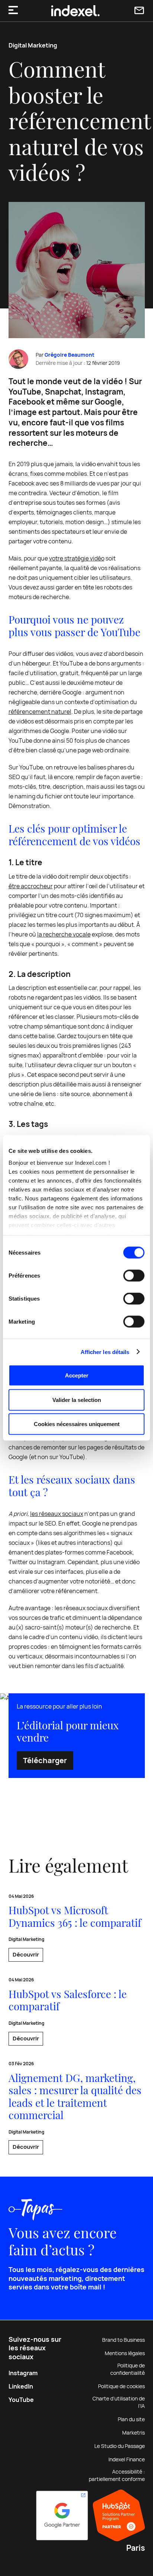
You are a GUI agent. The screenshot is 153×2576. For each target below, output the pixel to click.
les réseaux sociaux (57, 1514)
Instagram (23, 2373)
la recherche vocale (64, 934)
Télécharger (45, 1761)
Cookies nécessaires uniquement (77, 1424)
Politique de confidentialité (128, 2369)
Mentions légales (125, 2353)
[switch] (134, 1276)
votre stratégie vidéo (77, 558)
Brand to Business (123, 2340)
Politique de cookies (121, 2386)
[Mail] (139, 11)
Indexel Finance (127, 2459)
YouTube (21, 2400)
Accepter (77, 1375)
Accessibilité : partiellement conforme (117, 2475)
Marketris (134, 2433)
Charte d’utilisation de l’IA (119, 2402)
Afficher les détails (105, 1352)
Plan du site (131, 2419)
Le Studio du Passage (120, 2446)
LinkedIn (21, 2387)
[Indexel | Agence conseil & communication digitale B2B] (75, 11)
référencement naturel (40, 712)
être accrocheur (31, 886)
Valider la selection (77, 1400)
